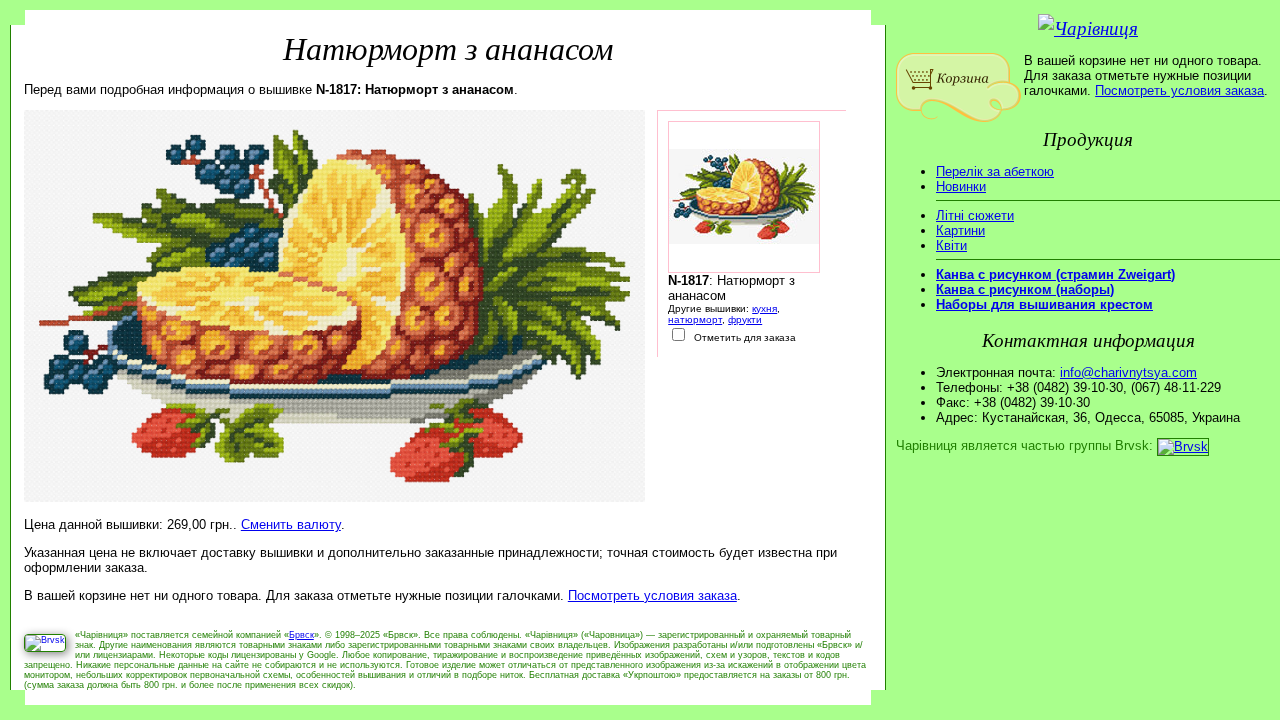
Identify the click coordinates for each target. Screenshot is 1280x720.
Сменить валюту (291, 524)
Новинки (961, 186)
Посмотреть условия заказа (652, 595)
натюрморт (695, 319)
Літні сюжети (975, 215)
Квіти (951, 245)
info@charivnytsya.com (1128, 372)
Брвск (301, 635)
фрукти (745, 319)
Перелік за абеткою (995, 171)
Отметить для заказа (743, 337)
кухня (764, 308)
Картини (960, 230)
